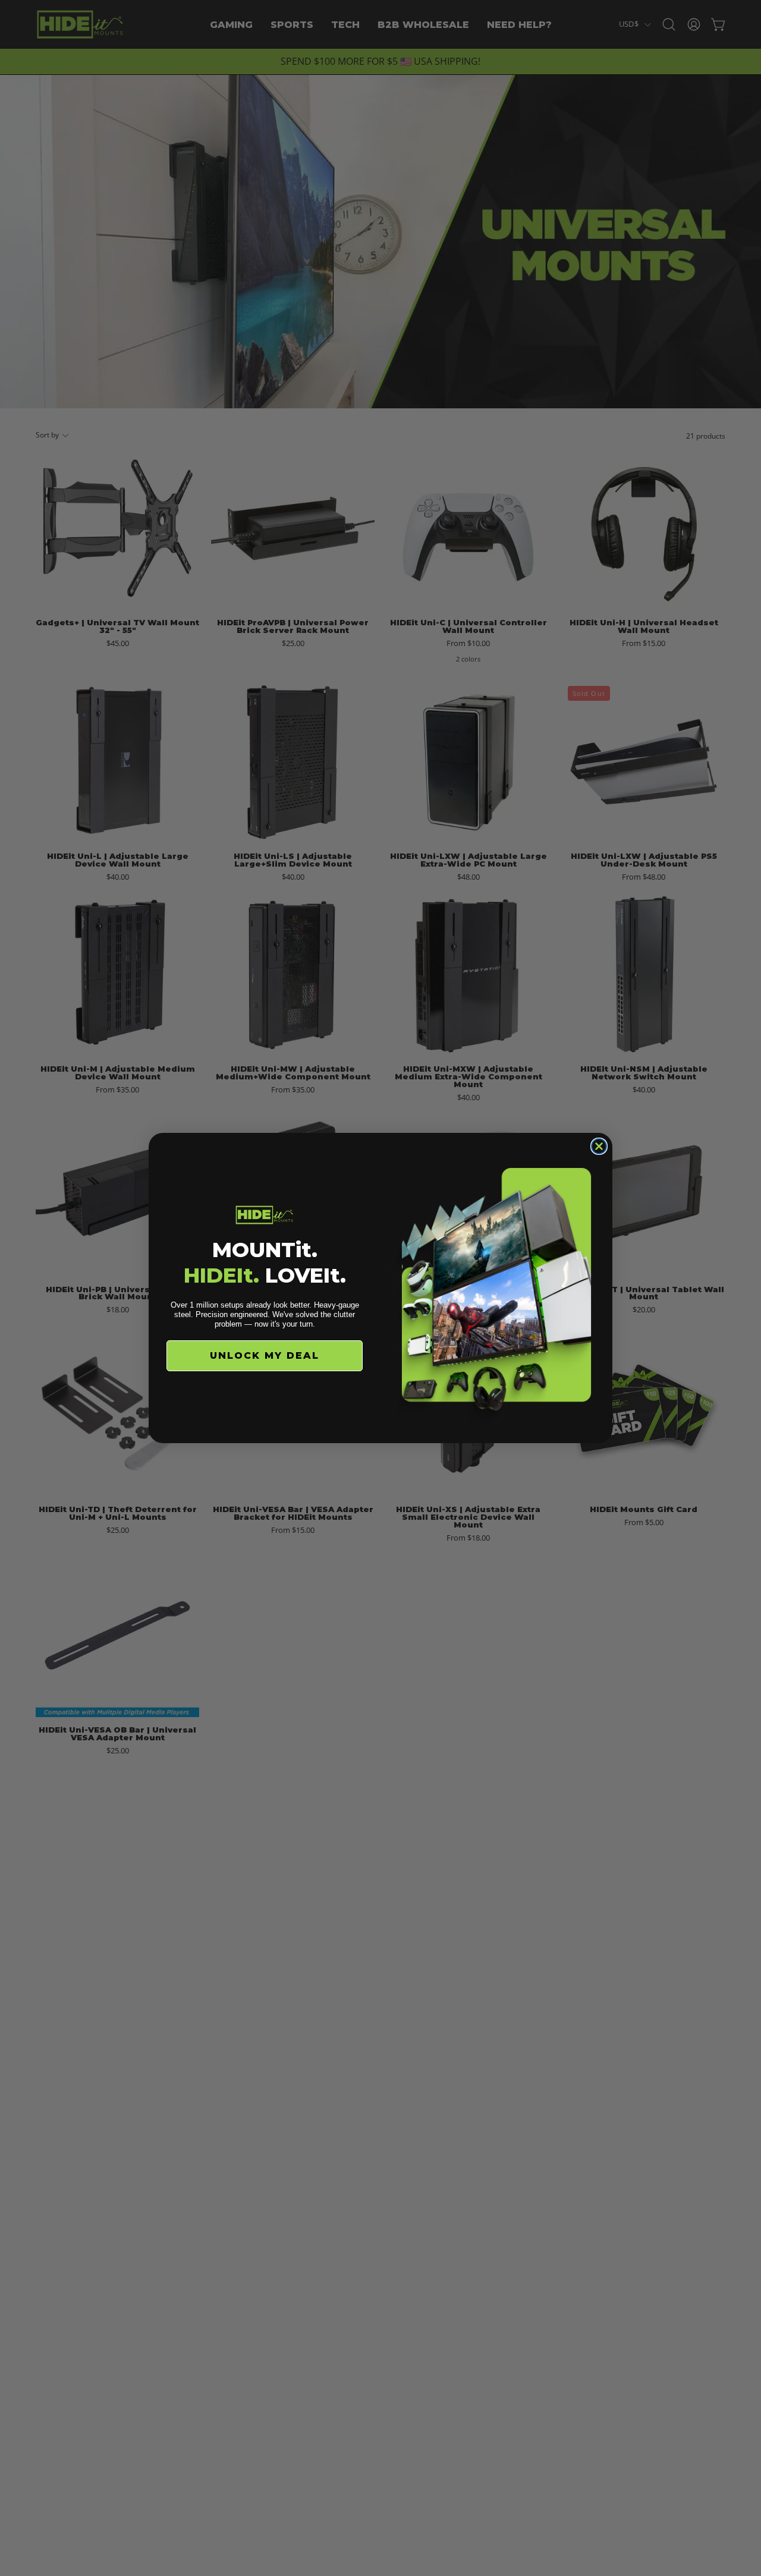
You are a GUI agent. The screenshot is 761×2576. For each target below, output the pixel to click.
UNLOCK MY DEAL (265, 1355)
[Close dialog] (599, 1146)
